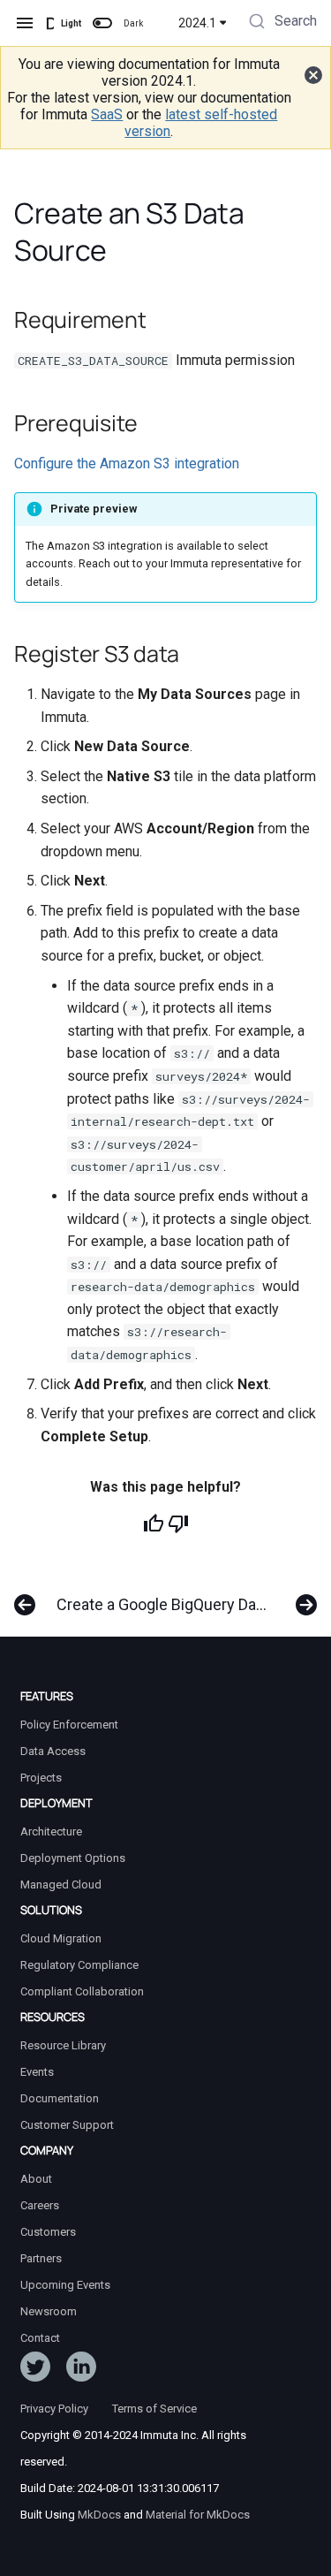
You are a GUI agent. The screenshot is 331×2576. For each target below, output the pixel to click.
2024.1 (197, 23)
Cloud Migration (61, 1938)
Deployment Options (73, 1858)
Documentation (60, 2098)
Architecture (51, 1831)
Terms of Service (154, 2409)
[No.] (178, 1524)
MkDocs (99, 2515)
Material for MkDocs (198, 2515)
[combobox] (281, 23)
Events (37, 2072)
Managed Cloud (61, 1885)
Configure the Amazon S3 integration (127, 464)
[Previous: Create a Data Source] (21, 1596)
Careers (40, 2205)
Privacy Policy (54, 2409)
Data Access (53, 1751)
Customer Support (67, 2125)
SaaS (107, 114)
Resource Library (63, 2045)
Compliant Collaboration (82, 1991)
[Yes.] (154, 1524)
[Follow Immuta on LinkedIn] (81, 2370)
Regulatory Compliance (79, 1965)
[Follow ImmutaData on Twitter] (35, 2370)
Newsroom (49, 2311)
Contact (40, 2338)
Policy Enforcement (69, 1725)
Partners (41, 2258)
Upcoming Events (65, 2285)
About (36, 2179)
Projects (41, 1778)
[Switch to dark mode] (102, 23)
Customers (48, 2232)
